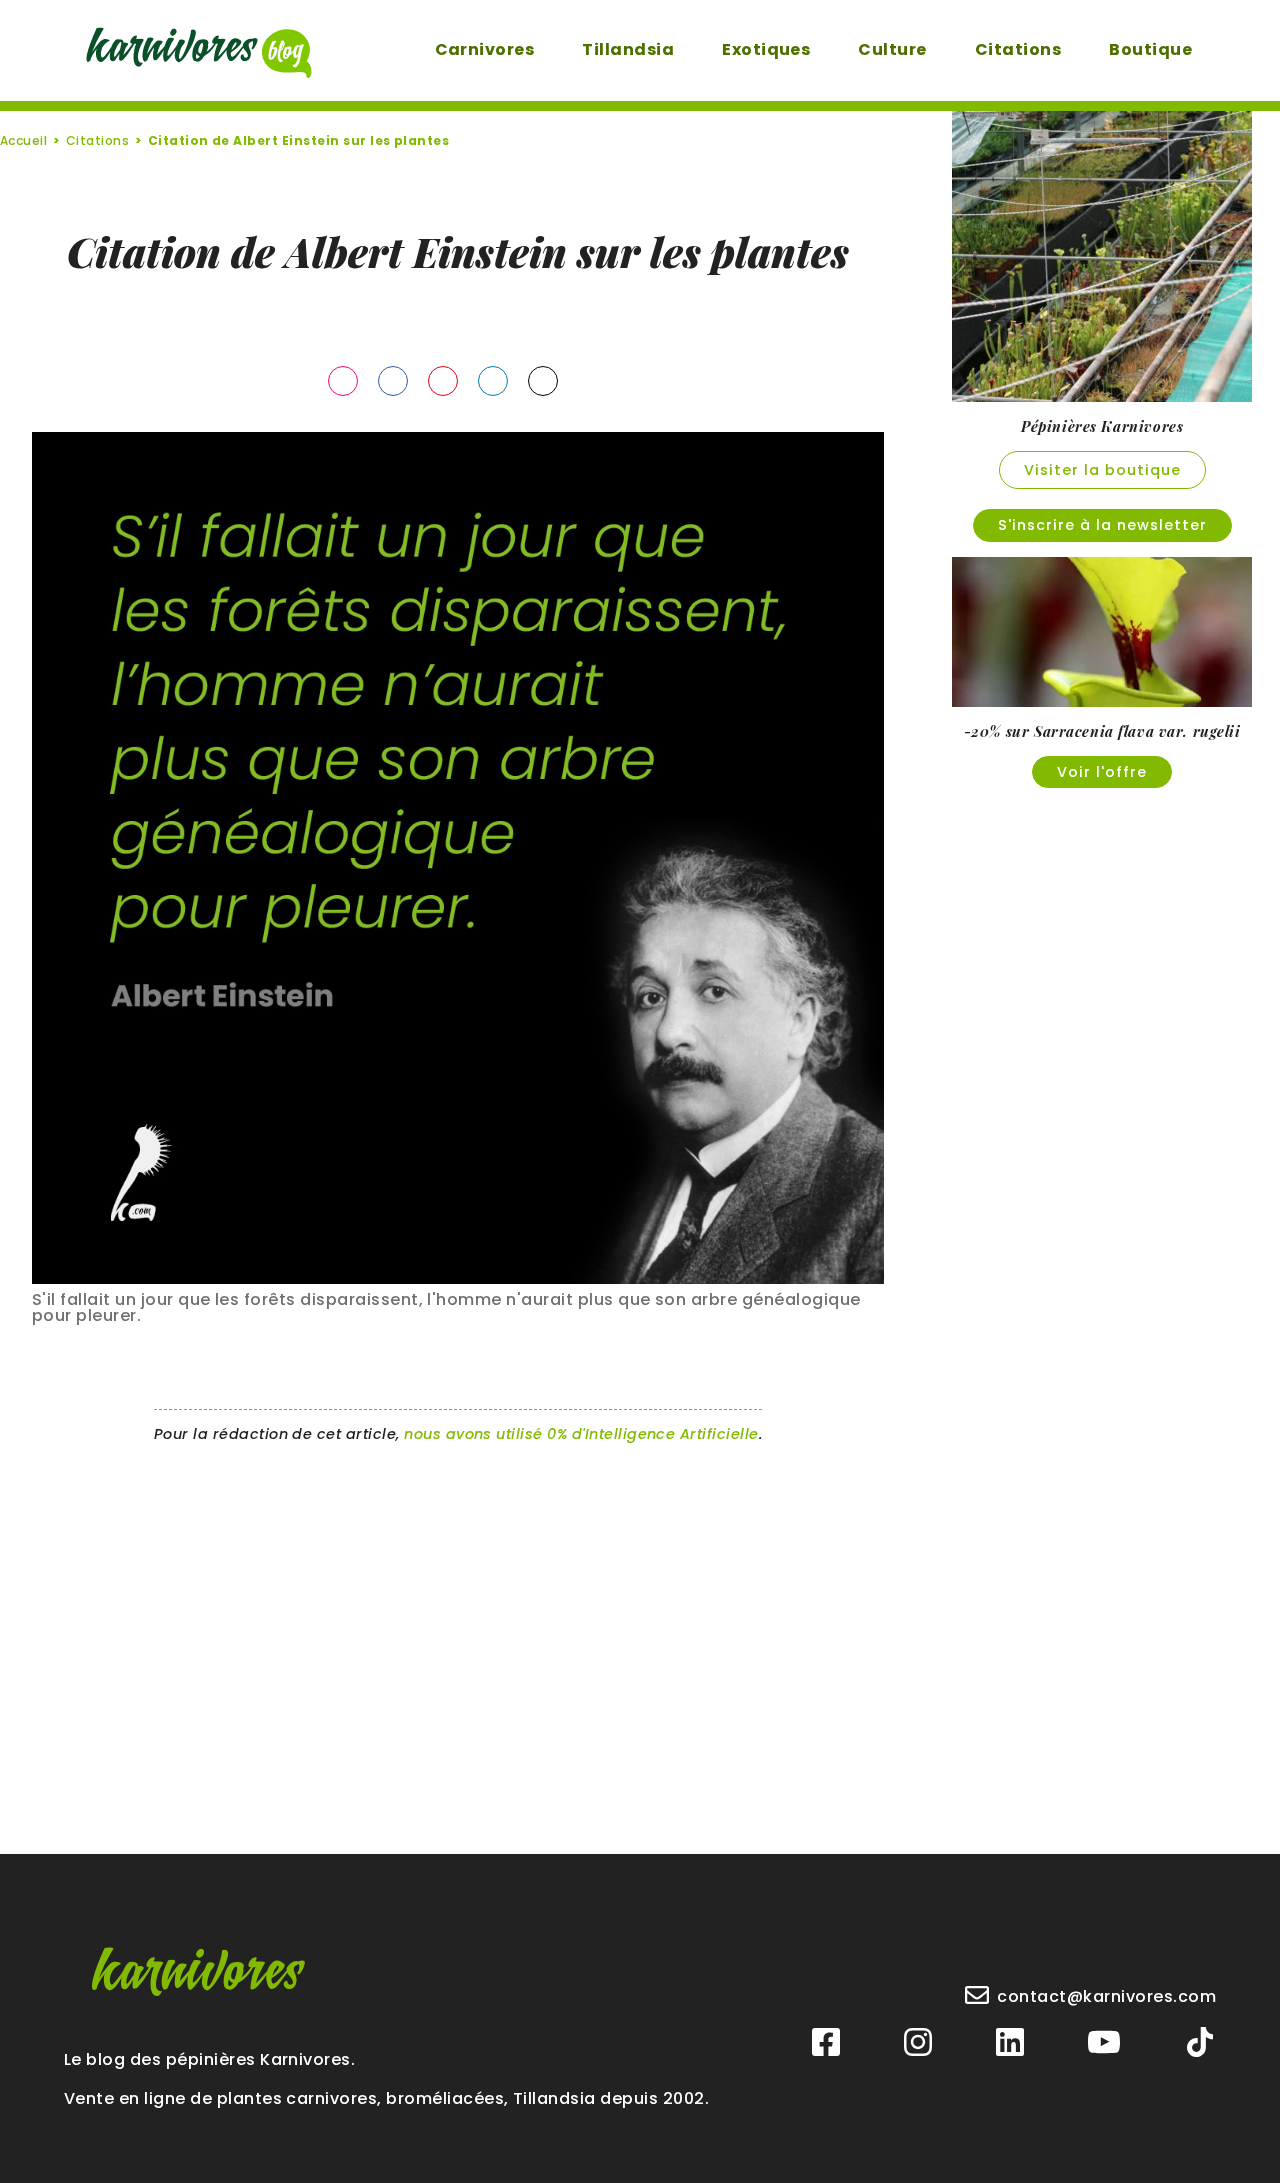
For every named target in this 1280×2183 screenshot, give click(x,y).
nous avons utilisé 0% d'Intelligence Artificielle (581, 1434)
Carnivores (485, 49)
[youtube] (1104, 2043)
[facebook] (826, 2043)
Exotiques (766, 49)
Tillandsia (628, 49)
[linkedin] (1010, 2043)
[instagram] (918, 2043)
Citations (1018, 49)
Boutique (1150, 49)
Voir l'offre (1102, 772)
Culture (892, 49)
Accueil (23, 140)
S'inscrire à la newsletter (1102, 525)
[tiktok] (1200, 2043)
